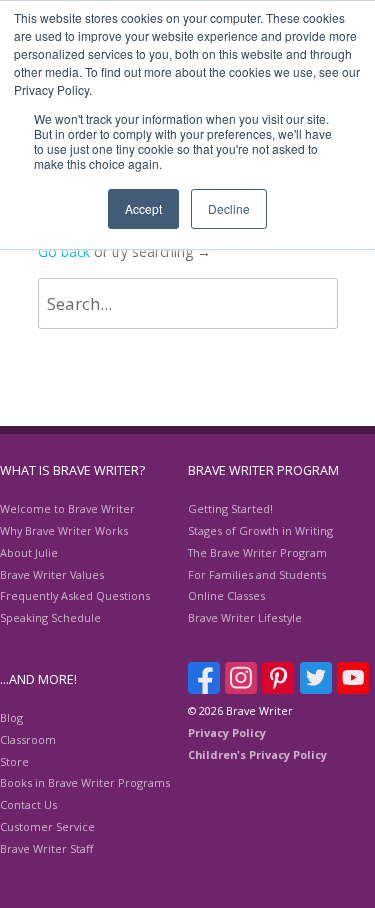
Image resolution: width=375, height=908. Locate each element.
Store (14, 761)
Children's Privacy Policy (257, 754)
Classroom (28, 739)
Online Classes (226, 595)
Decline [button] (229, 208)
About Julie (29, 552)
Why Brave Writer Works (64, 530)
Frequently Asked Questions (75, 595)
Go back (64, 251)
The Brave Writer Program (257, 552)
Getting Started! (230, 508)
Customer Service (47, 826)
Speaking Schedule (50, 617)
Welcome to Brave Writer (67, 508)
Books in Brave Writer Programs (85, 782)
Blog (11, 717)
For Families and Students (257, 574)
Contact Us (28, 804)
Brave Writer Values (52, 574)
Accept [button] (143, 208)
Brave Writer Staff (46, 848)
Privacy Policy (227, 732)
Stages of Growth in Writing (260, 530)
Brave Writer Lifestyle (245, 617)
